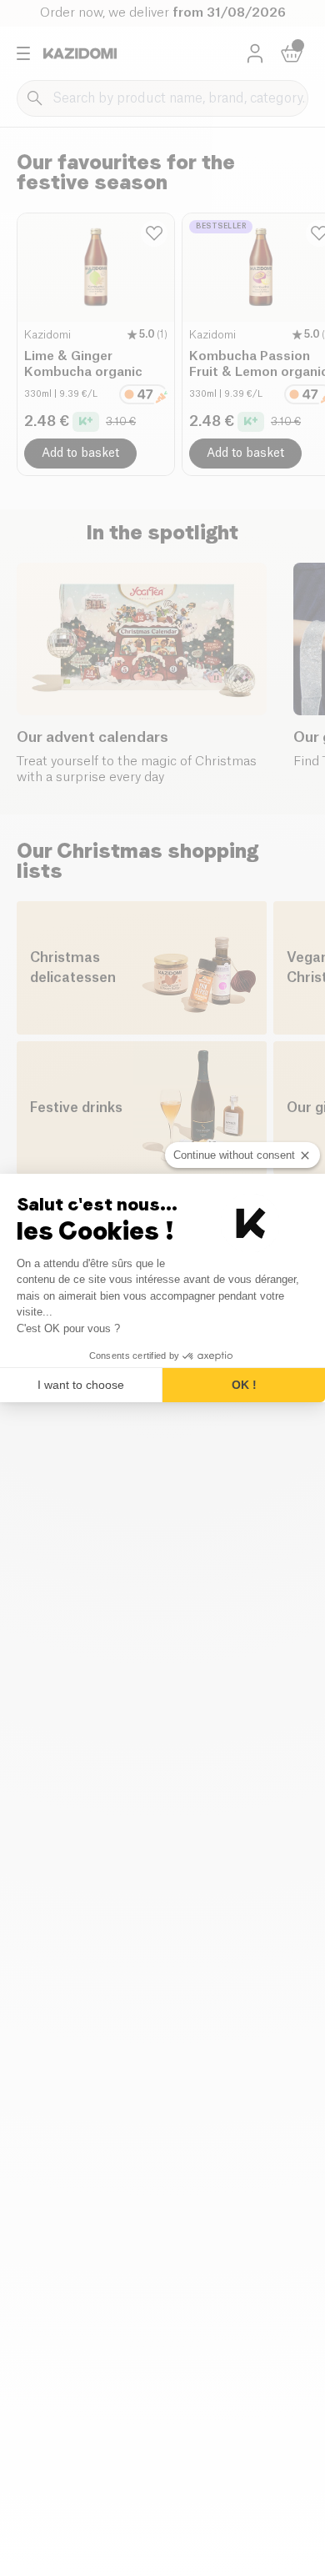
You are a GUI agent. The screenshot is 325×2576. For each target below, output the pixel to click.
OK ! (244, 1385)
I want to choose (81, 1385)
